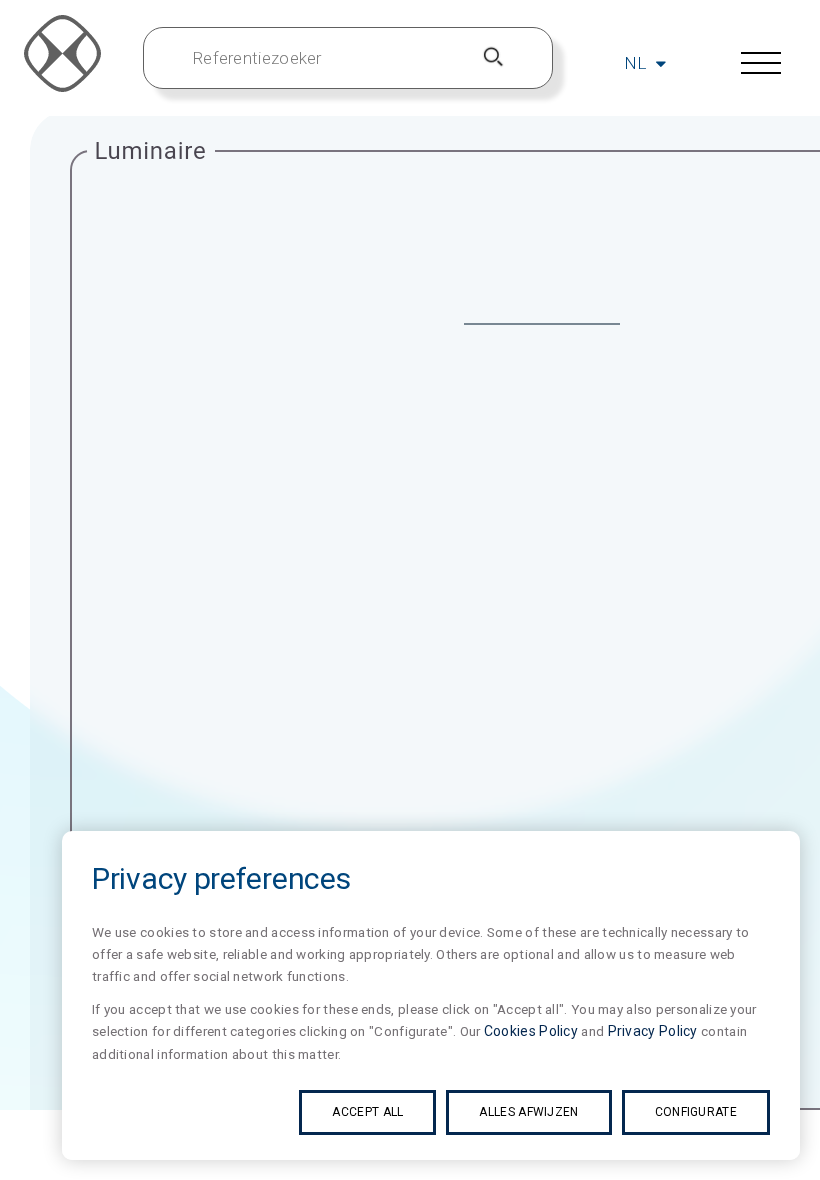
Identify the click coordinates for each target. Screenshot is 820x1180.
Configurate (696, 1112)
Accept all (367, 1112)
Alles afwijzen (528, 1112)
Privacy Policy (653, 1031)
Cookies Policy (531, 1031)
